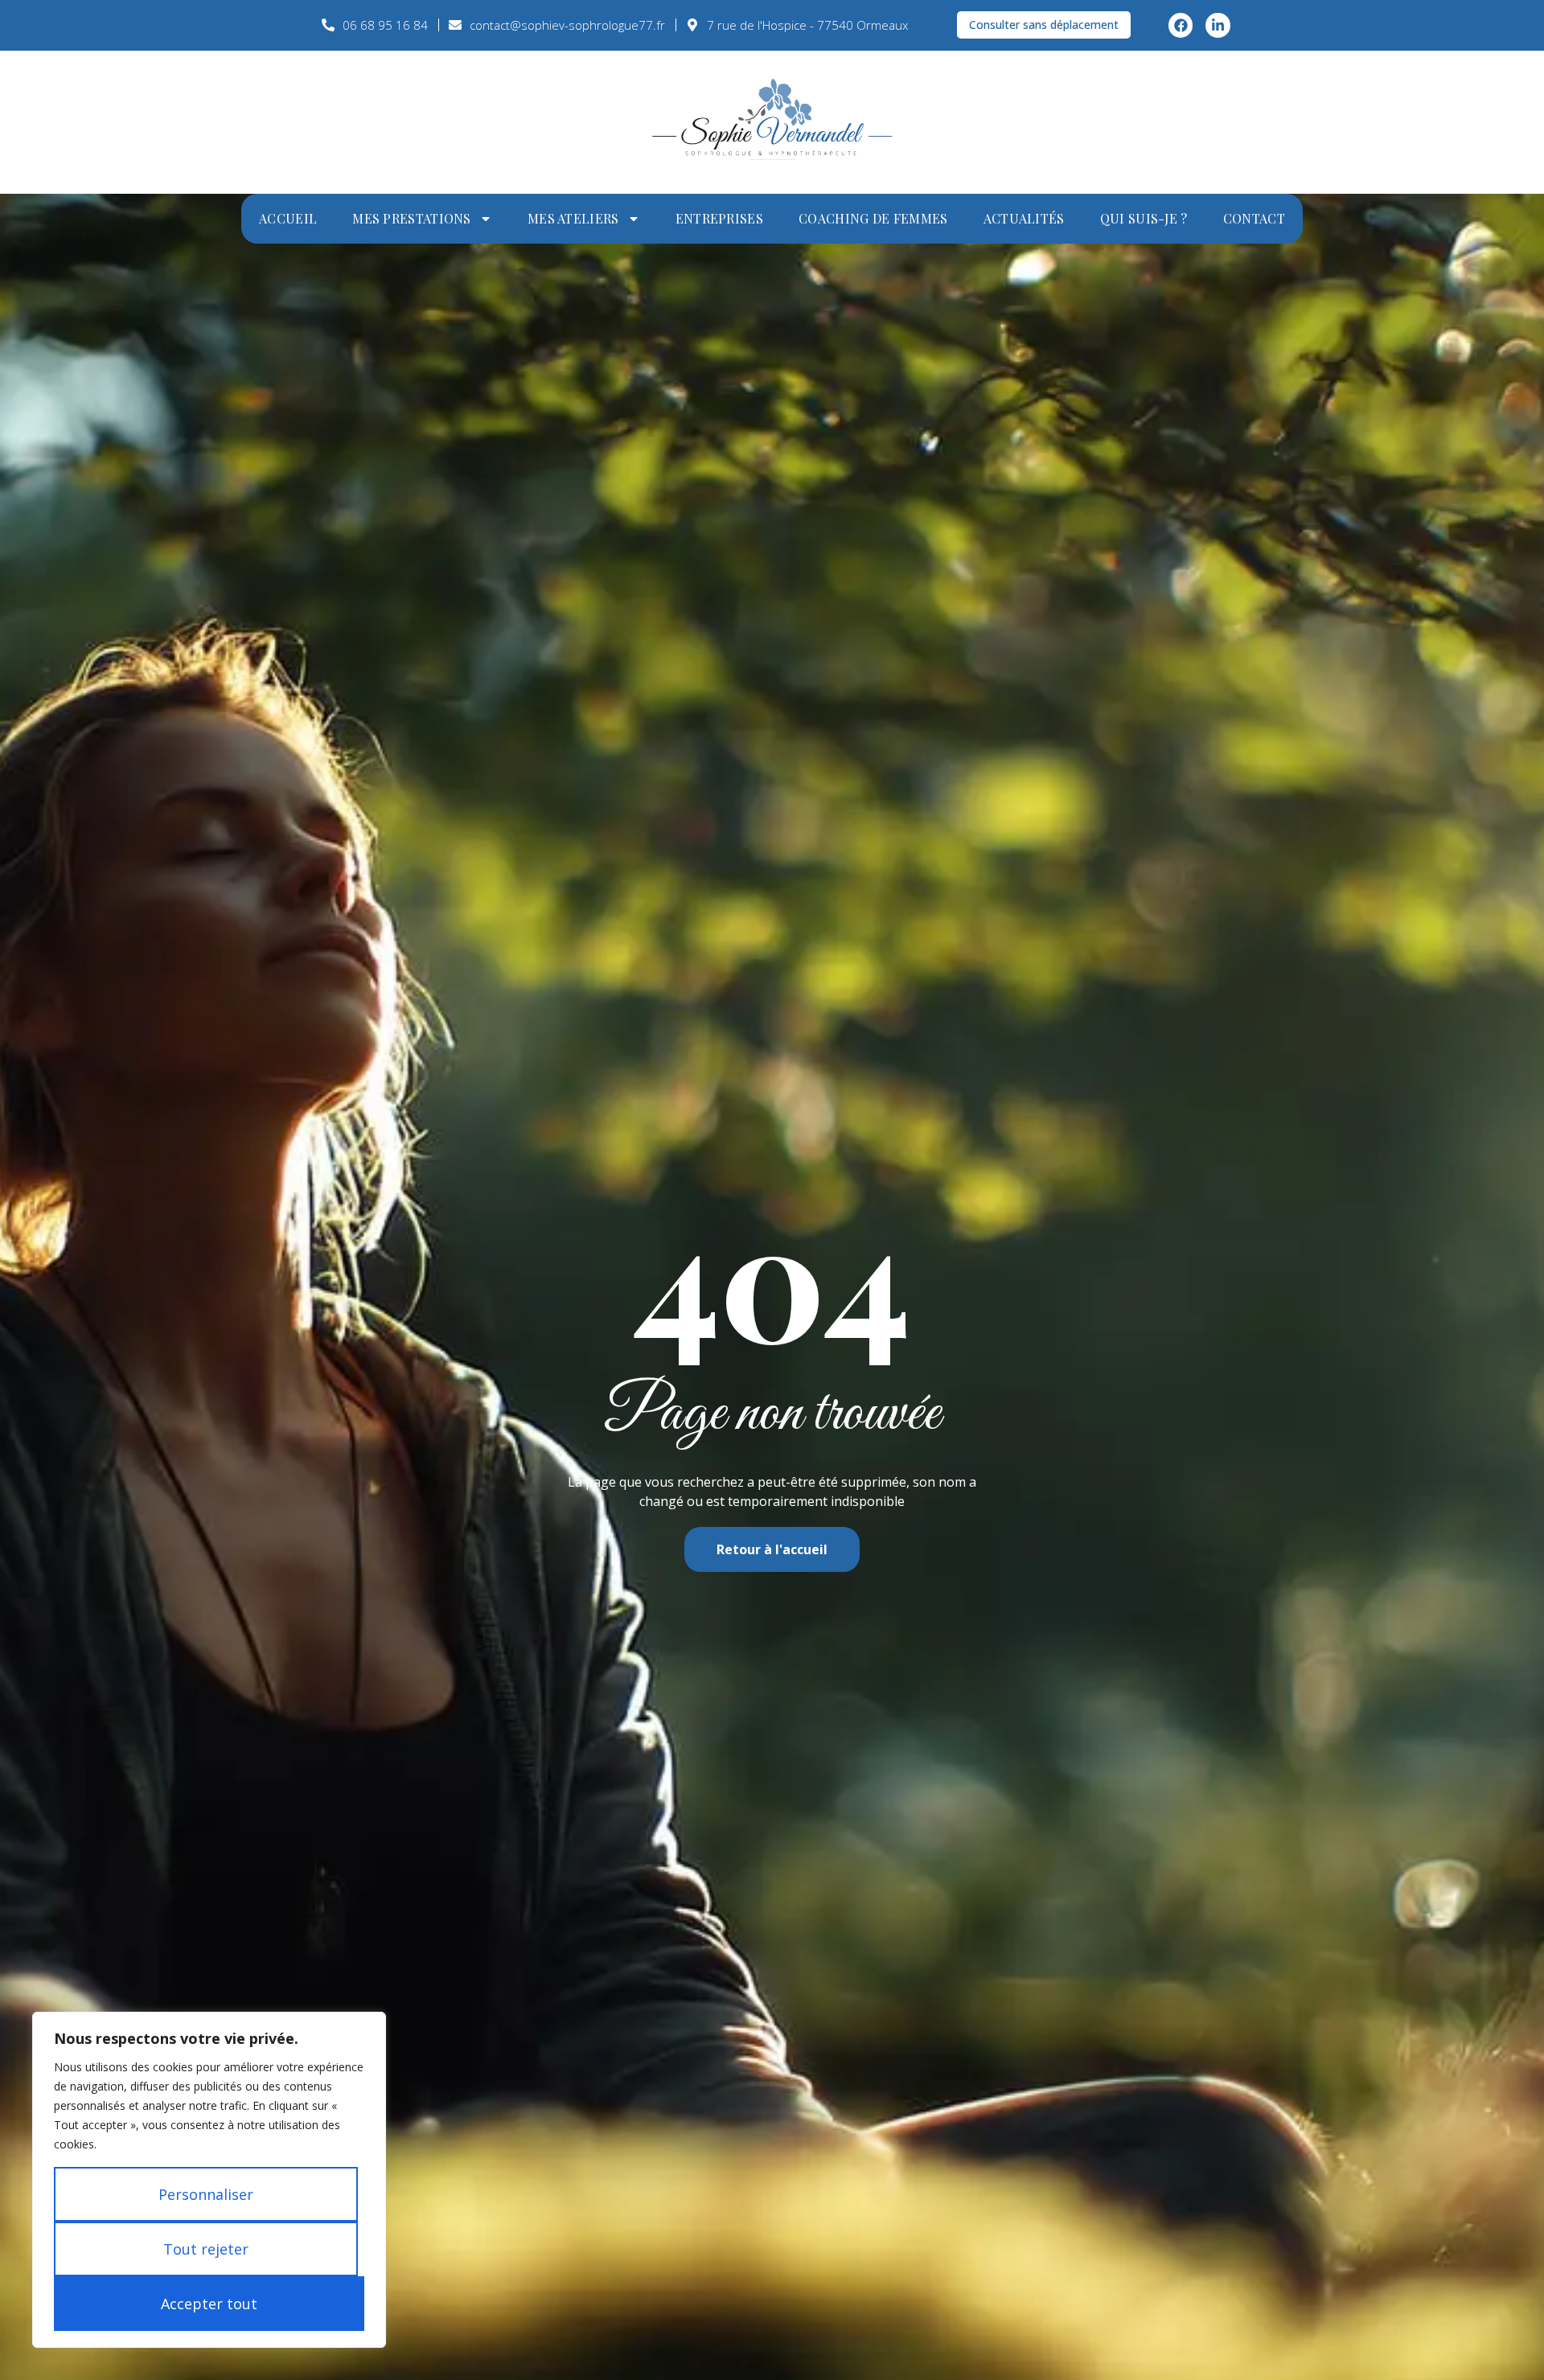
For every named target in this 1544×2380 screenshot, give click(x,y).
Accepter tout (209, 2304)
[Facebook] (1181, 25)
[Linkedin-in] (1218, 25)
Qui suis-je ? (1144, 218)
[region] (209, 2180)
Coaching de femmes (873, 218)
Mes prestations (412, 218)
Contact (1254, 218)
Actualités (1024, 218)
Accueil (288, 218)
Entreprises (719, 218)
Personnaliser (206, 2194)
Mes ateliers (573, 218)
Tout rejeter (206, 2249)
